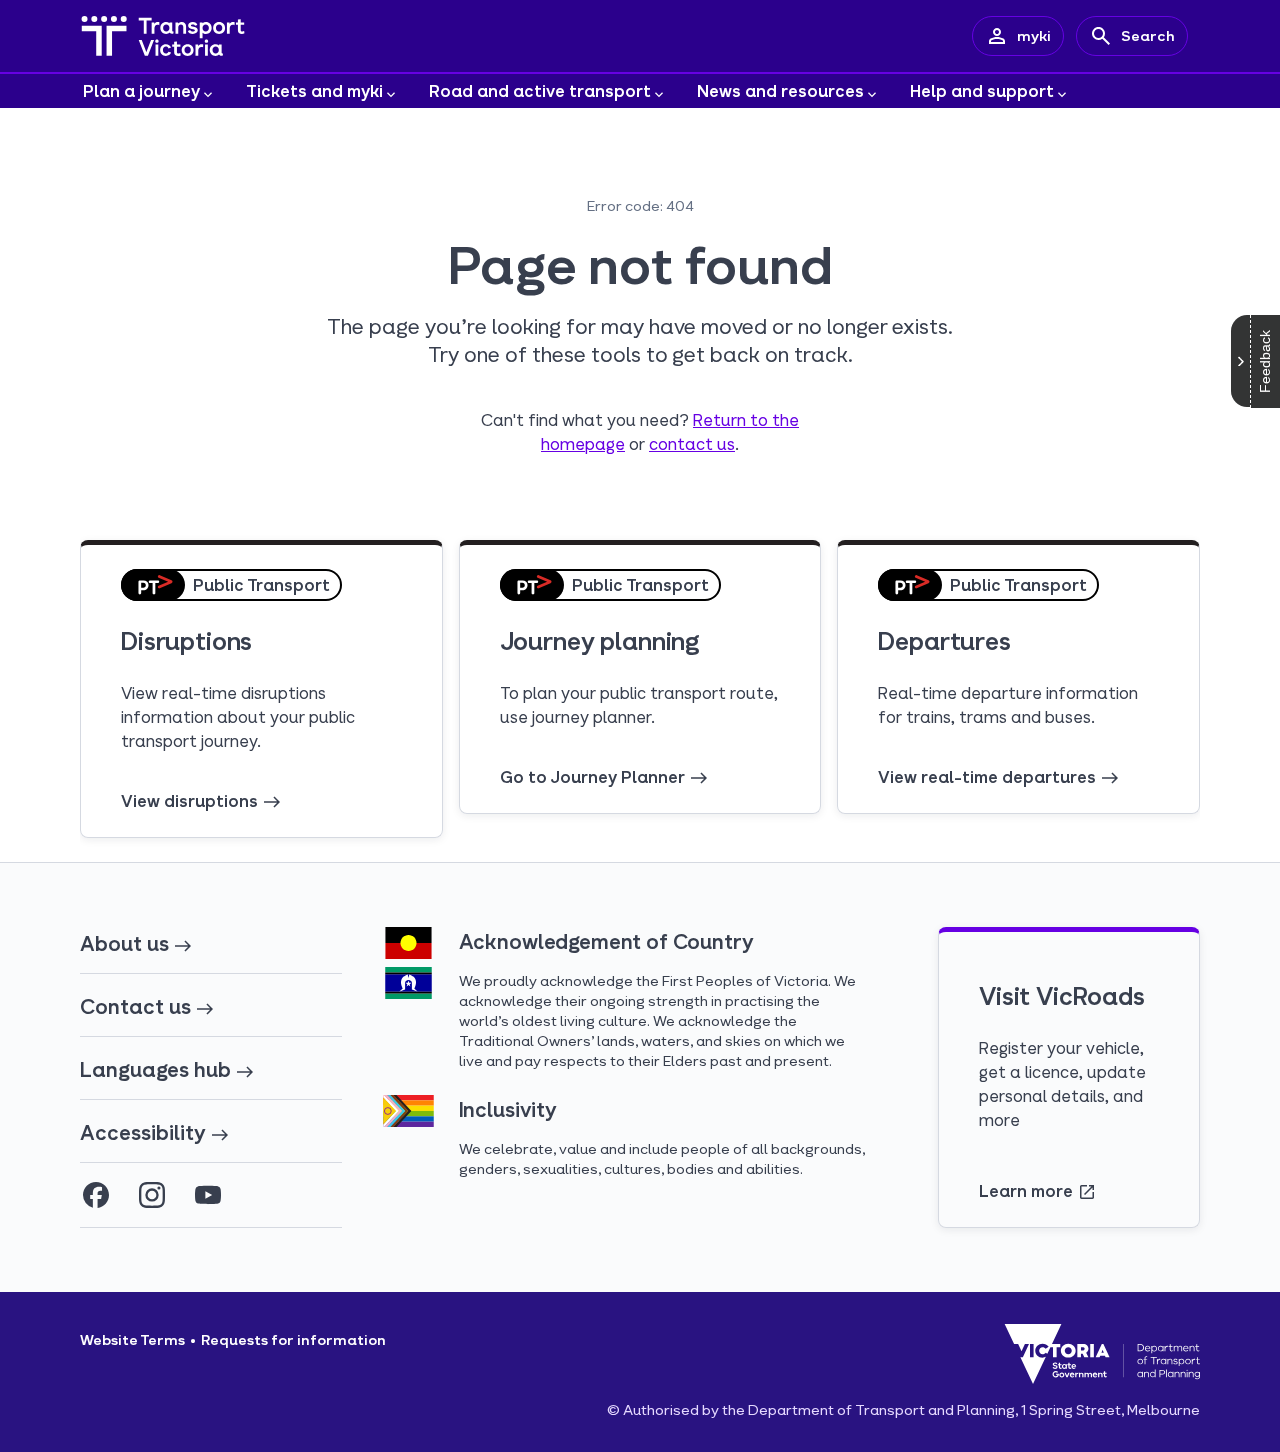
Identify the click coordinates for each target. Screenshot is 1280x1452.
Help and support (982, 90)
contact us (692, 443)
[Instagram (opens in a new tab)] (152, 1195)
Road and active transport (540, 90)
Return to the (746, 419)
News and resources (780, 90)
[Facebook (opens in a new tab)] (96, 1195)
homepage (583, 443)
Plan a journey (141, 90)
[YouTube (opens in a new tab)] (208, 1195)
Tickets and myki (314, 90)
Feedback (1265, 361)
